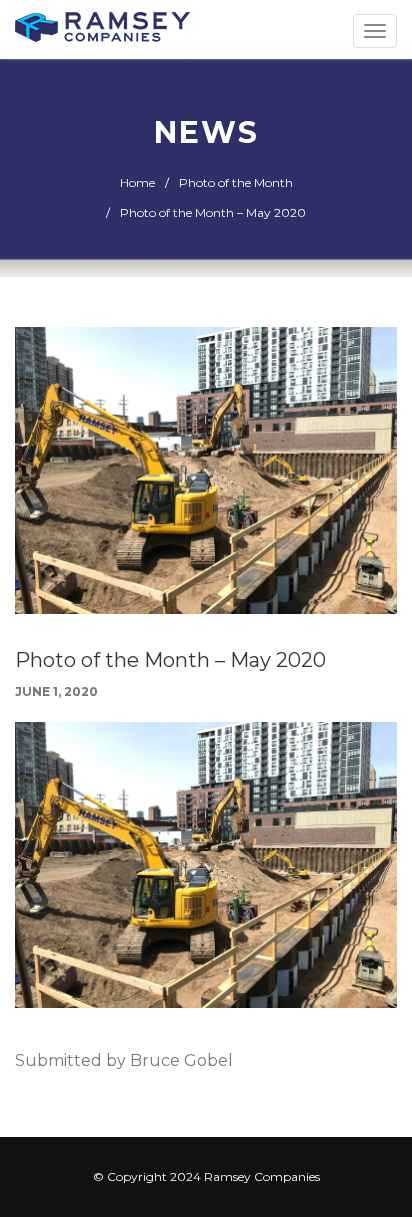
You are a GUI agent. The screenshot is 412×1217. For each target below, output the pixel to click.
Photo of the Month (236, 182)
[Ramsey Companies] (102, 29)
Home (137, 182)
